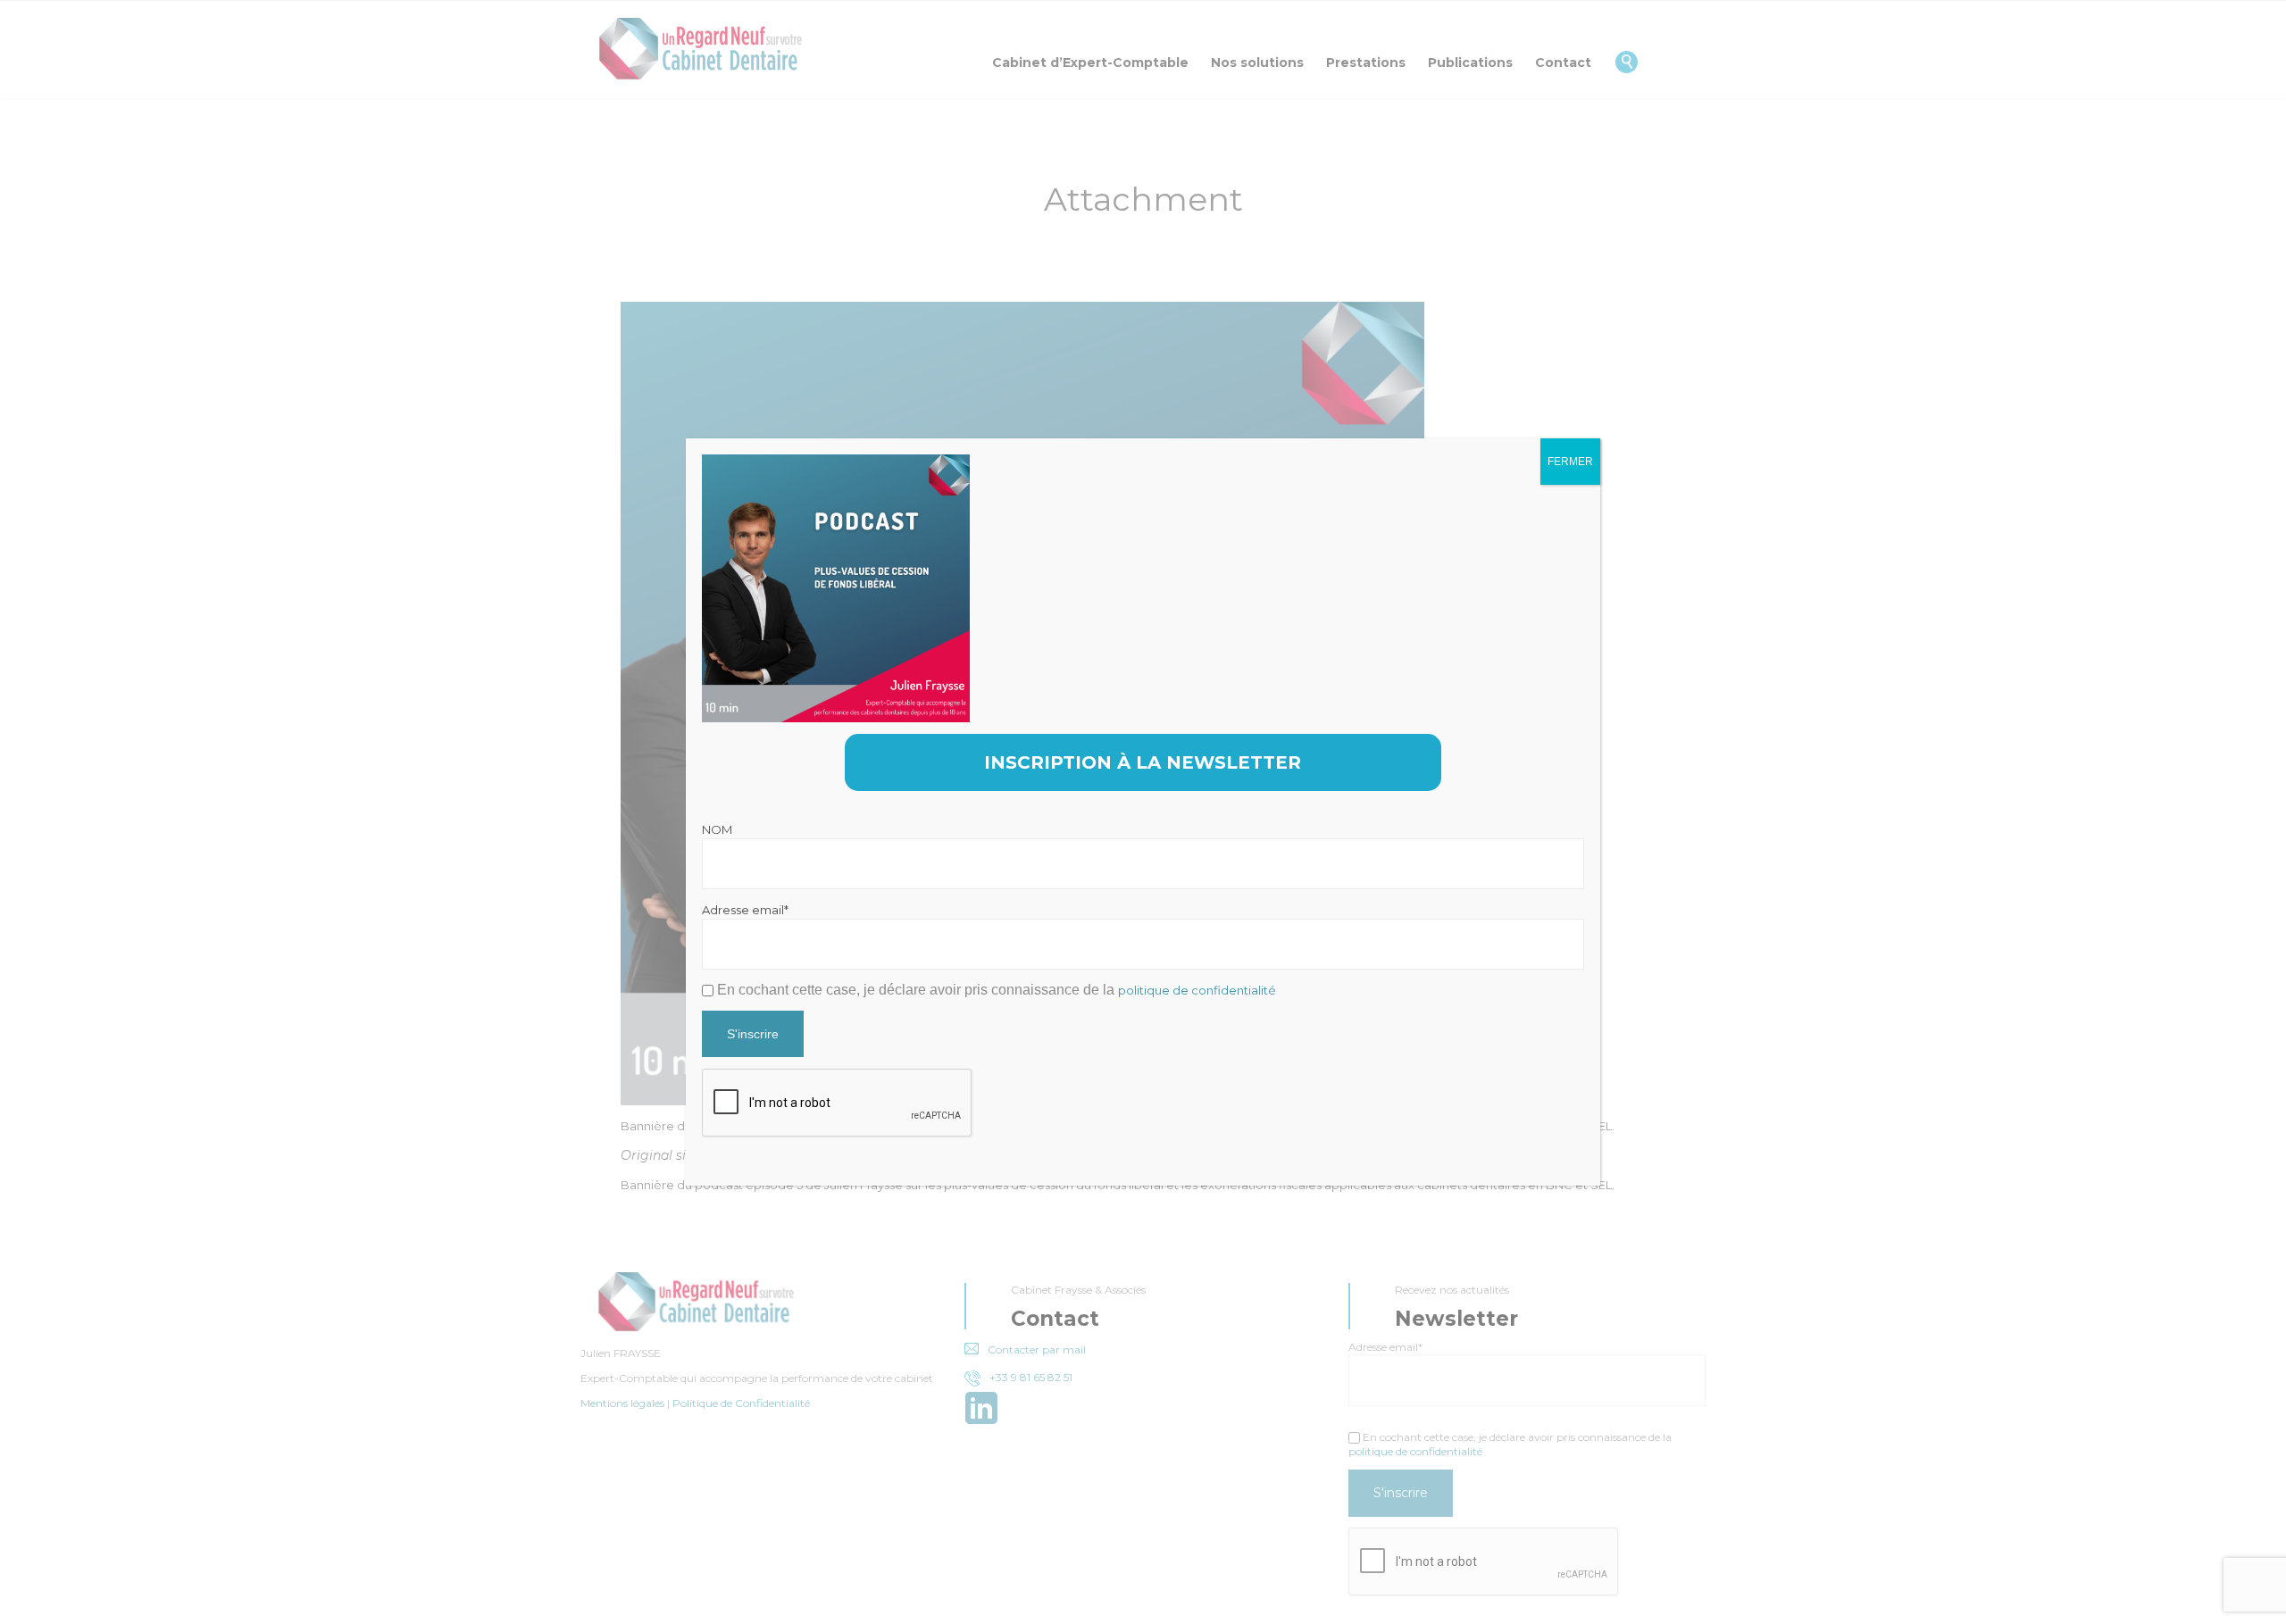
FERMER (1570, 462)
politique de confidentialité (1197, 990)
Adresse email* (745, 910)
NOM (717, 829)
